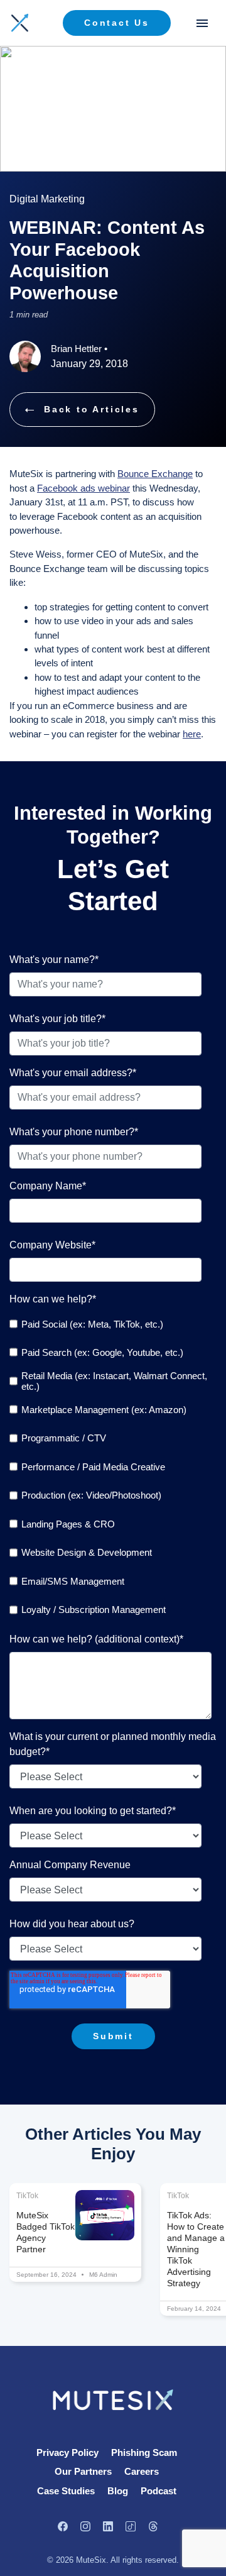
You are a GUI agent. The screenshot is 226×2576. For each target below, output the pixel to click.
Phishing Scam (144, 2452)
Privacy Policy (67, 2452)
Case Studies (66, 2491)
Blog (118, 2491)
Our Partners (83, 2471)
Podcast (159, 2491)
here (192, 734)
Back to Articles (92, 409)
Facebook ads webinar (83, 488)
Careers (142, 2471)
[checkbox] (110, 1467)
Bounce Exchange (155, 474)
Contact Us (117, 23)
